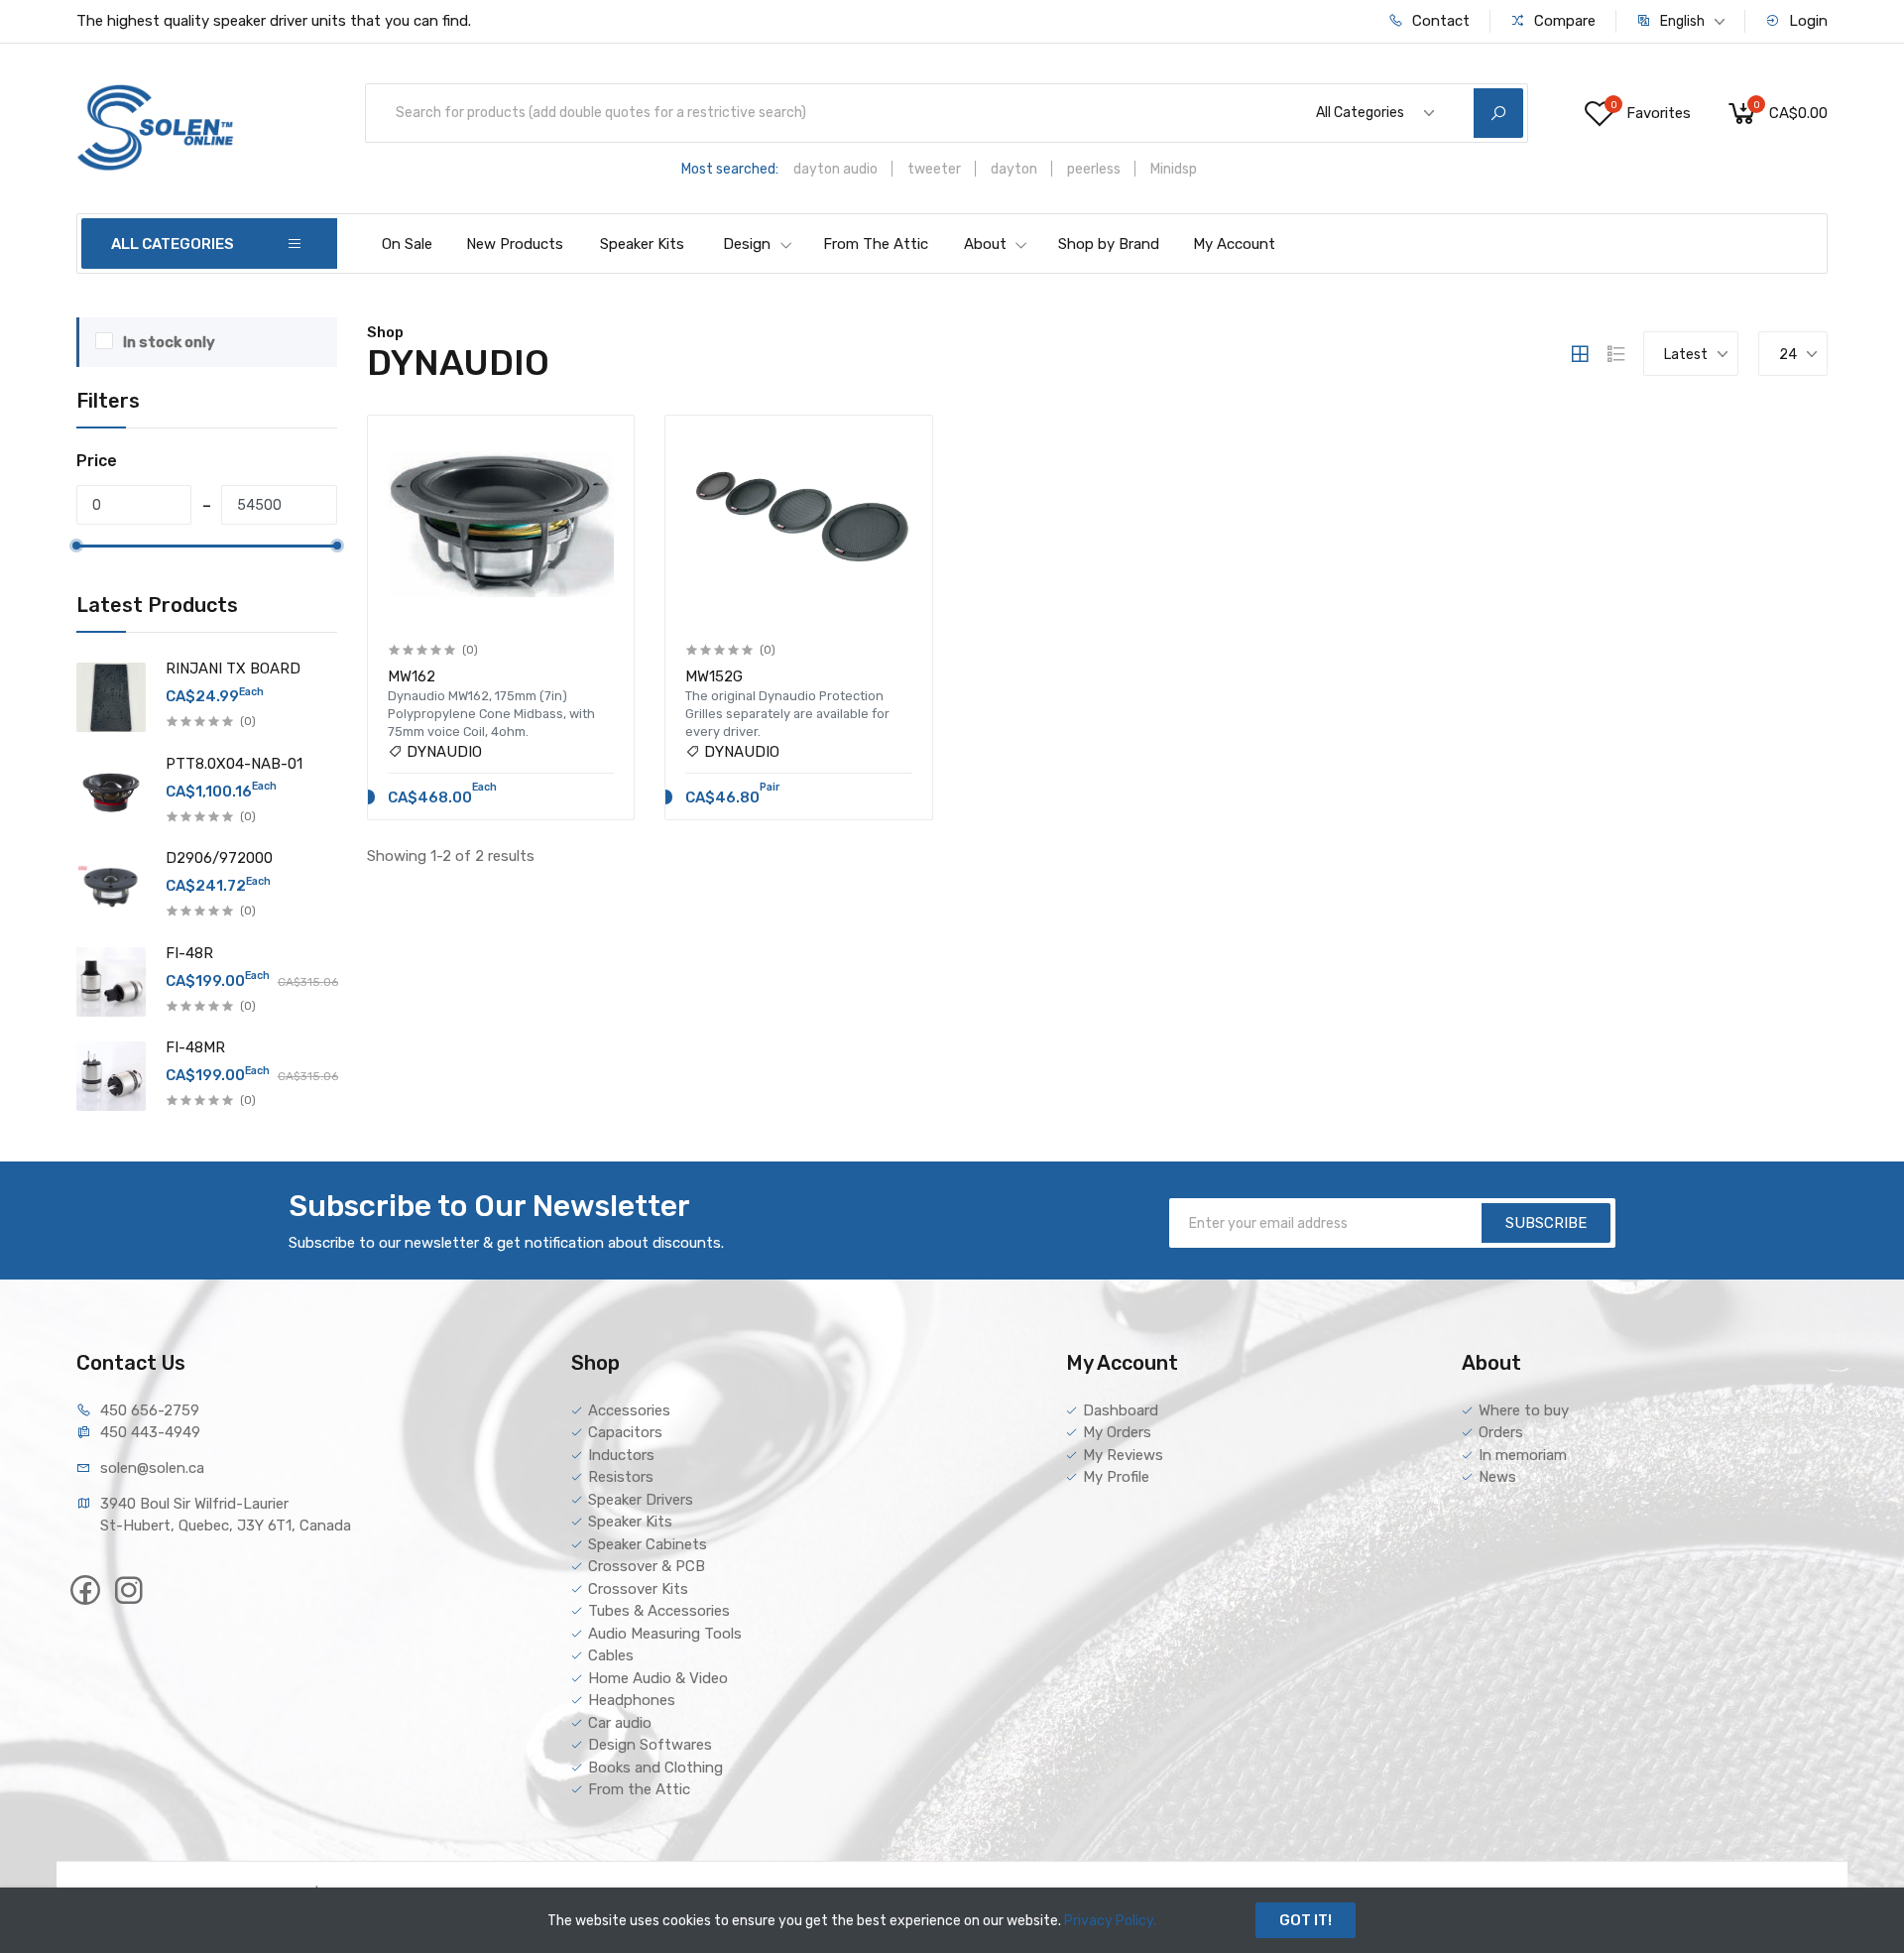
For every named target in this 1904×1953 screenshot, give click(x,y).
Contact (1439, 21)
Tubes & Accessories (659, 1611)
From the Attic (639, 1789)
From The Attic (876, 244)
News (1497, 1477)
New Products (515, 244)
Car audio (620, 1723)
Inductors (621, 1455)
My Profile (1116, 1477)
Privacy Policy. (1110, 1921)
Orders (1501, 1432)
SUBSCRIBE (1546, 1223)
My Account (1234, 244)
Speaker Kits (642, 244)
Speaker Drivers (641, 1500)
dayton (1014, 169)
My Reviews (1123, 1455)
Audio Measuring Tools (665, 1634)
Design (747, 244)
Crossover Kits (638, 1589)
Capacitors (625, 1432)
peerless (1094, 169)
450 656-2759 (150, 1410)
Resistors (621, 1477)
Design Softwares (650, 1745)
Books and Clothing (655, 1768)
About (985, 244)
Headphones (632, 1700)
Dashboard (1121, 1410)
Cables (611, 1655)
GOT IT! (1306, 1920)
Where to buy (1524, 1410)
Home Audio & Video (658, 1678)
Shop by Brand (1109, 244)
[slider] (76, 546)
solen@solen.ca (152, 1468)
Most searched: (730, 169)
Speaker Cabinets (648, 1544)
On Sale (407, 244)
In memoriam (1523, 1455)
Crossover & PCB (647, 1566)
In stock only (169, 342)
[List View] (1616, 354)
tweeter (934, 169)
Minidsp (1174, 169)
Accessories (629, 1410)
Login (1806, 21)
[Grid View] (1580, 354)
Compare (1563, 21)
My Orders (1117, 1432)
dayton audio (835, 169)
